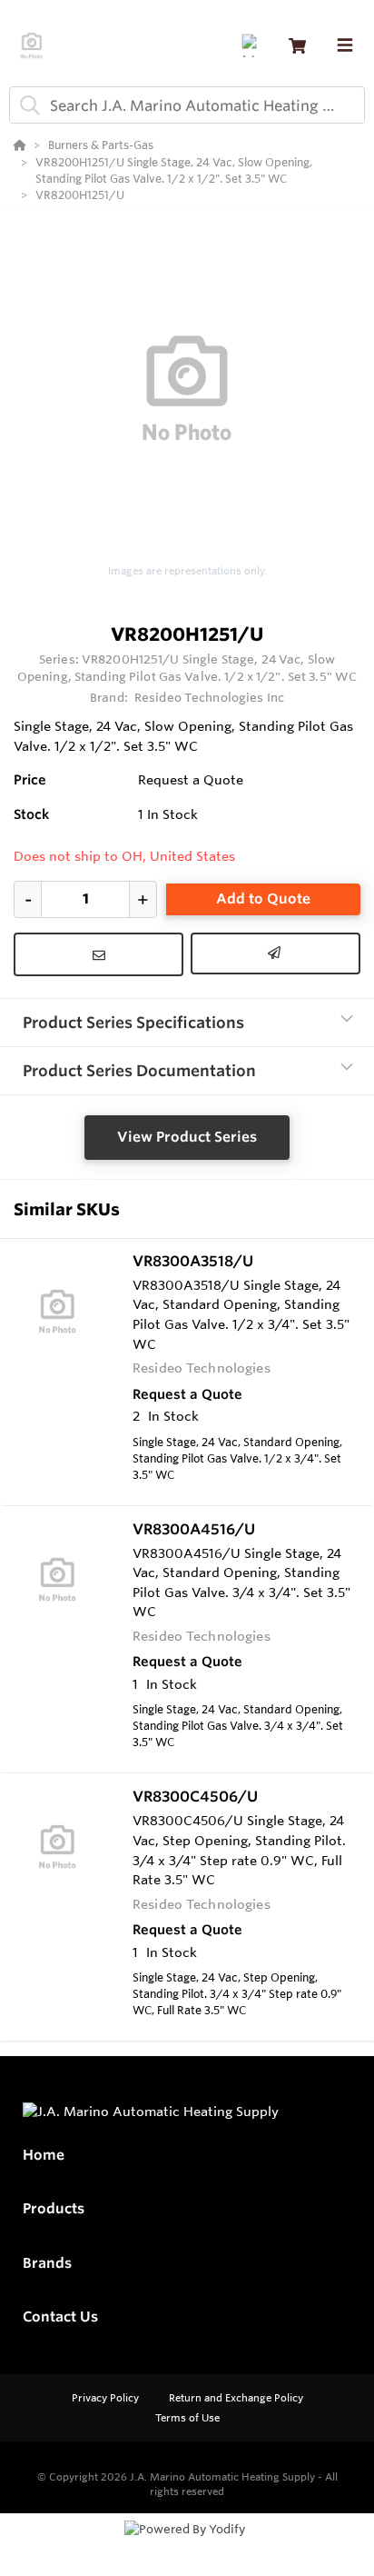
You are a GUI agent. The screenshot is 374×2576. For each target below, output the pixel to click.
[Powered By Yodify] (187, 2546)
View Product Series (187, 1137)
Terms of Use (187, 2418)
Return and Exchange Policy (236, 2398)
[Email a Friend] (276, 954)
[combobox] (187, 105)
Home (44, 2155)
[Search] (26, 105)
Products (54, 2208)
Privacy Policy (107, 2398)
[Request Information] (98, 954)
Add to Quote (263, 899)
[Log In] (253, 46)
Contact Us (60, 2316)
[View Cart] (297, 46)
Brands (47, 2263)
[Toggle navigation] (345, 45)
